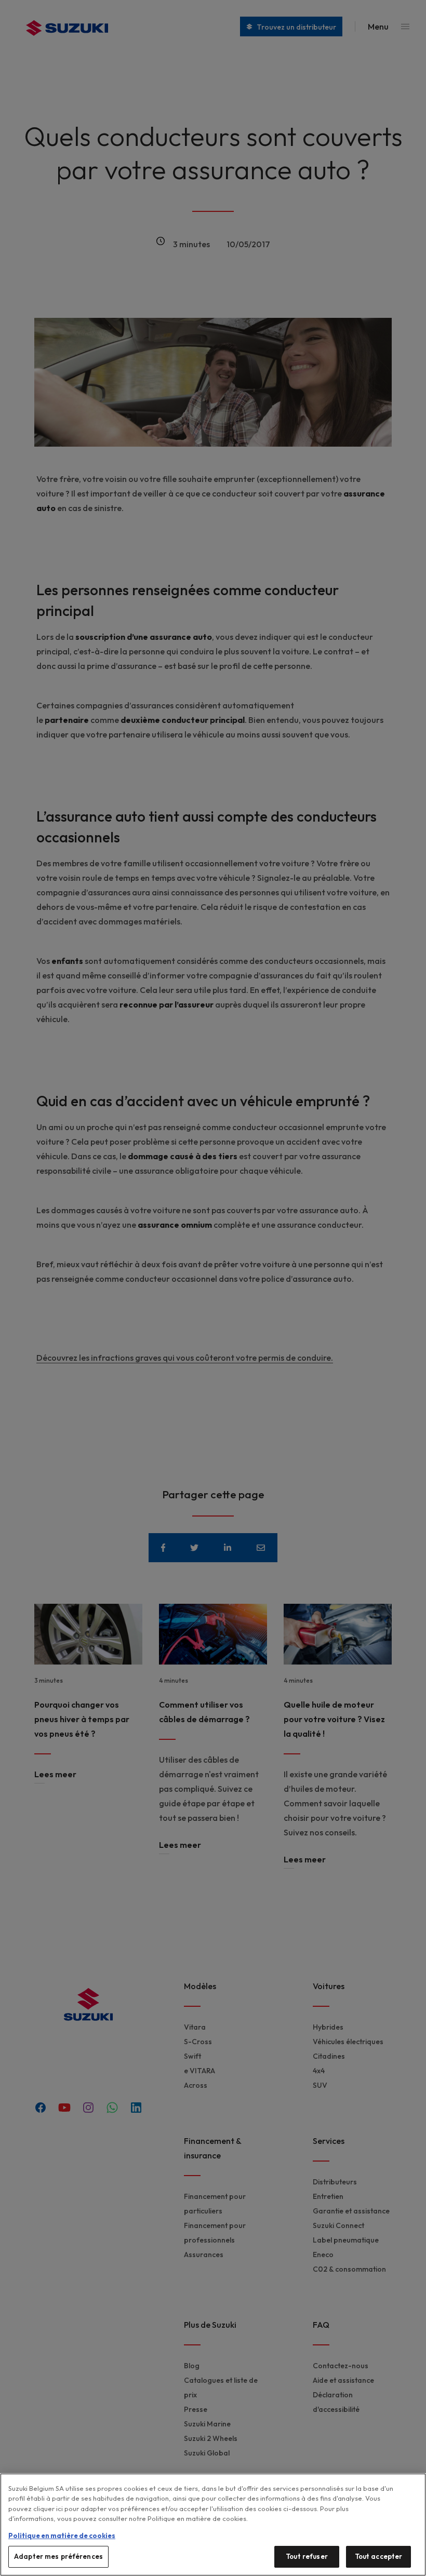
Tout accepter (379, 2556)
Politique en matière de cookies (62, 2535)
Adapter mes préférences (58, 2556)
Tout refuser (307, 2556)
